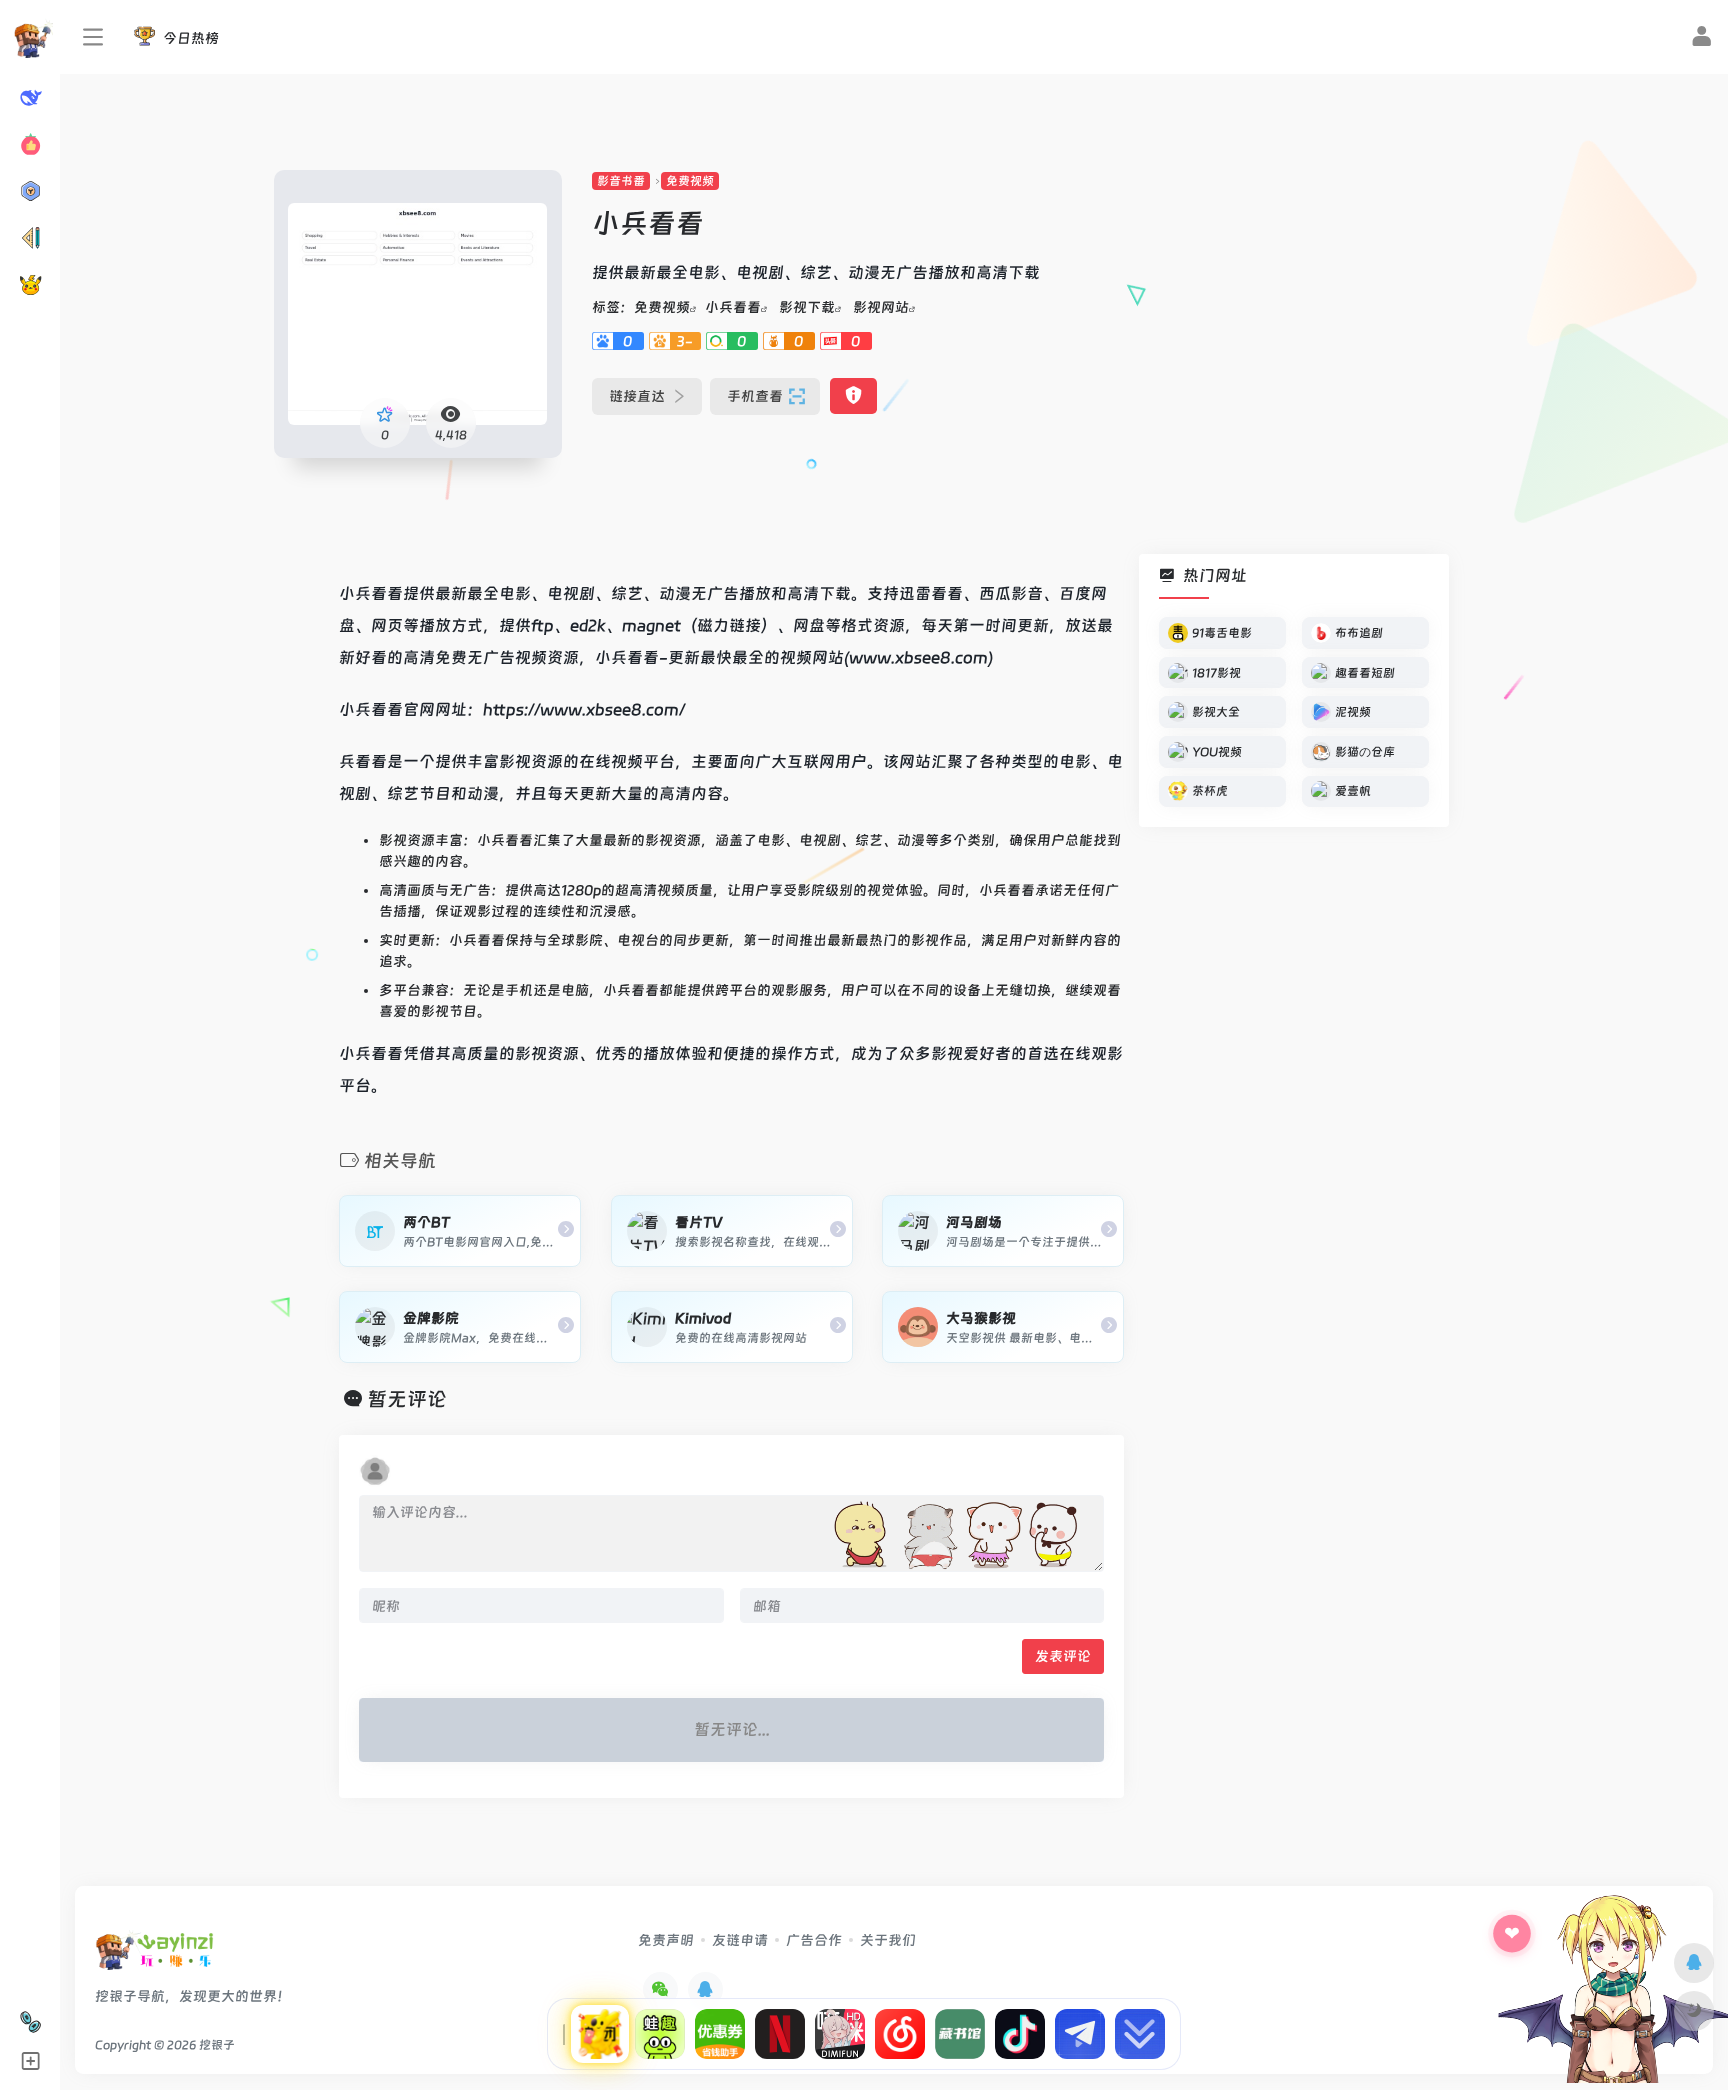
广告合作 (814, 1940)
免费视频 (690, 181)
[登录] (1701, 39)
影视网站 (881, 307)
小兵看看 (733, 307)
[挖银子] (154, 1956)
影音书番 (621, 181)
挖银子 (217, 2045)
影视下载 (807, 307)
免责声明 (666, 1940)
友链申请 (740, 1940)
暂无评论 (407, 1399)
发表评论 (1063, 1656)
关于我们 (888, 1940)
